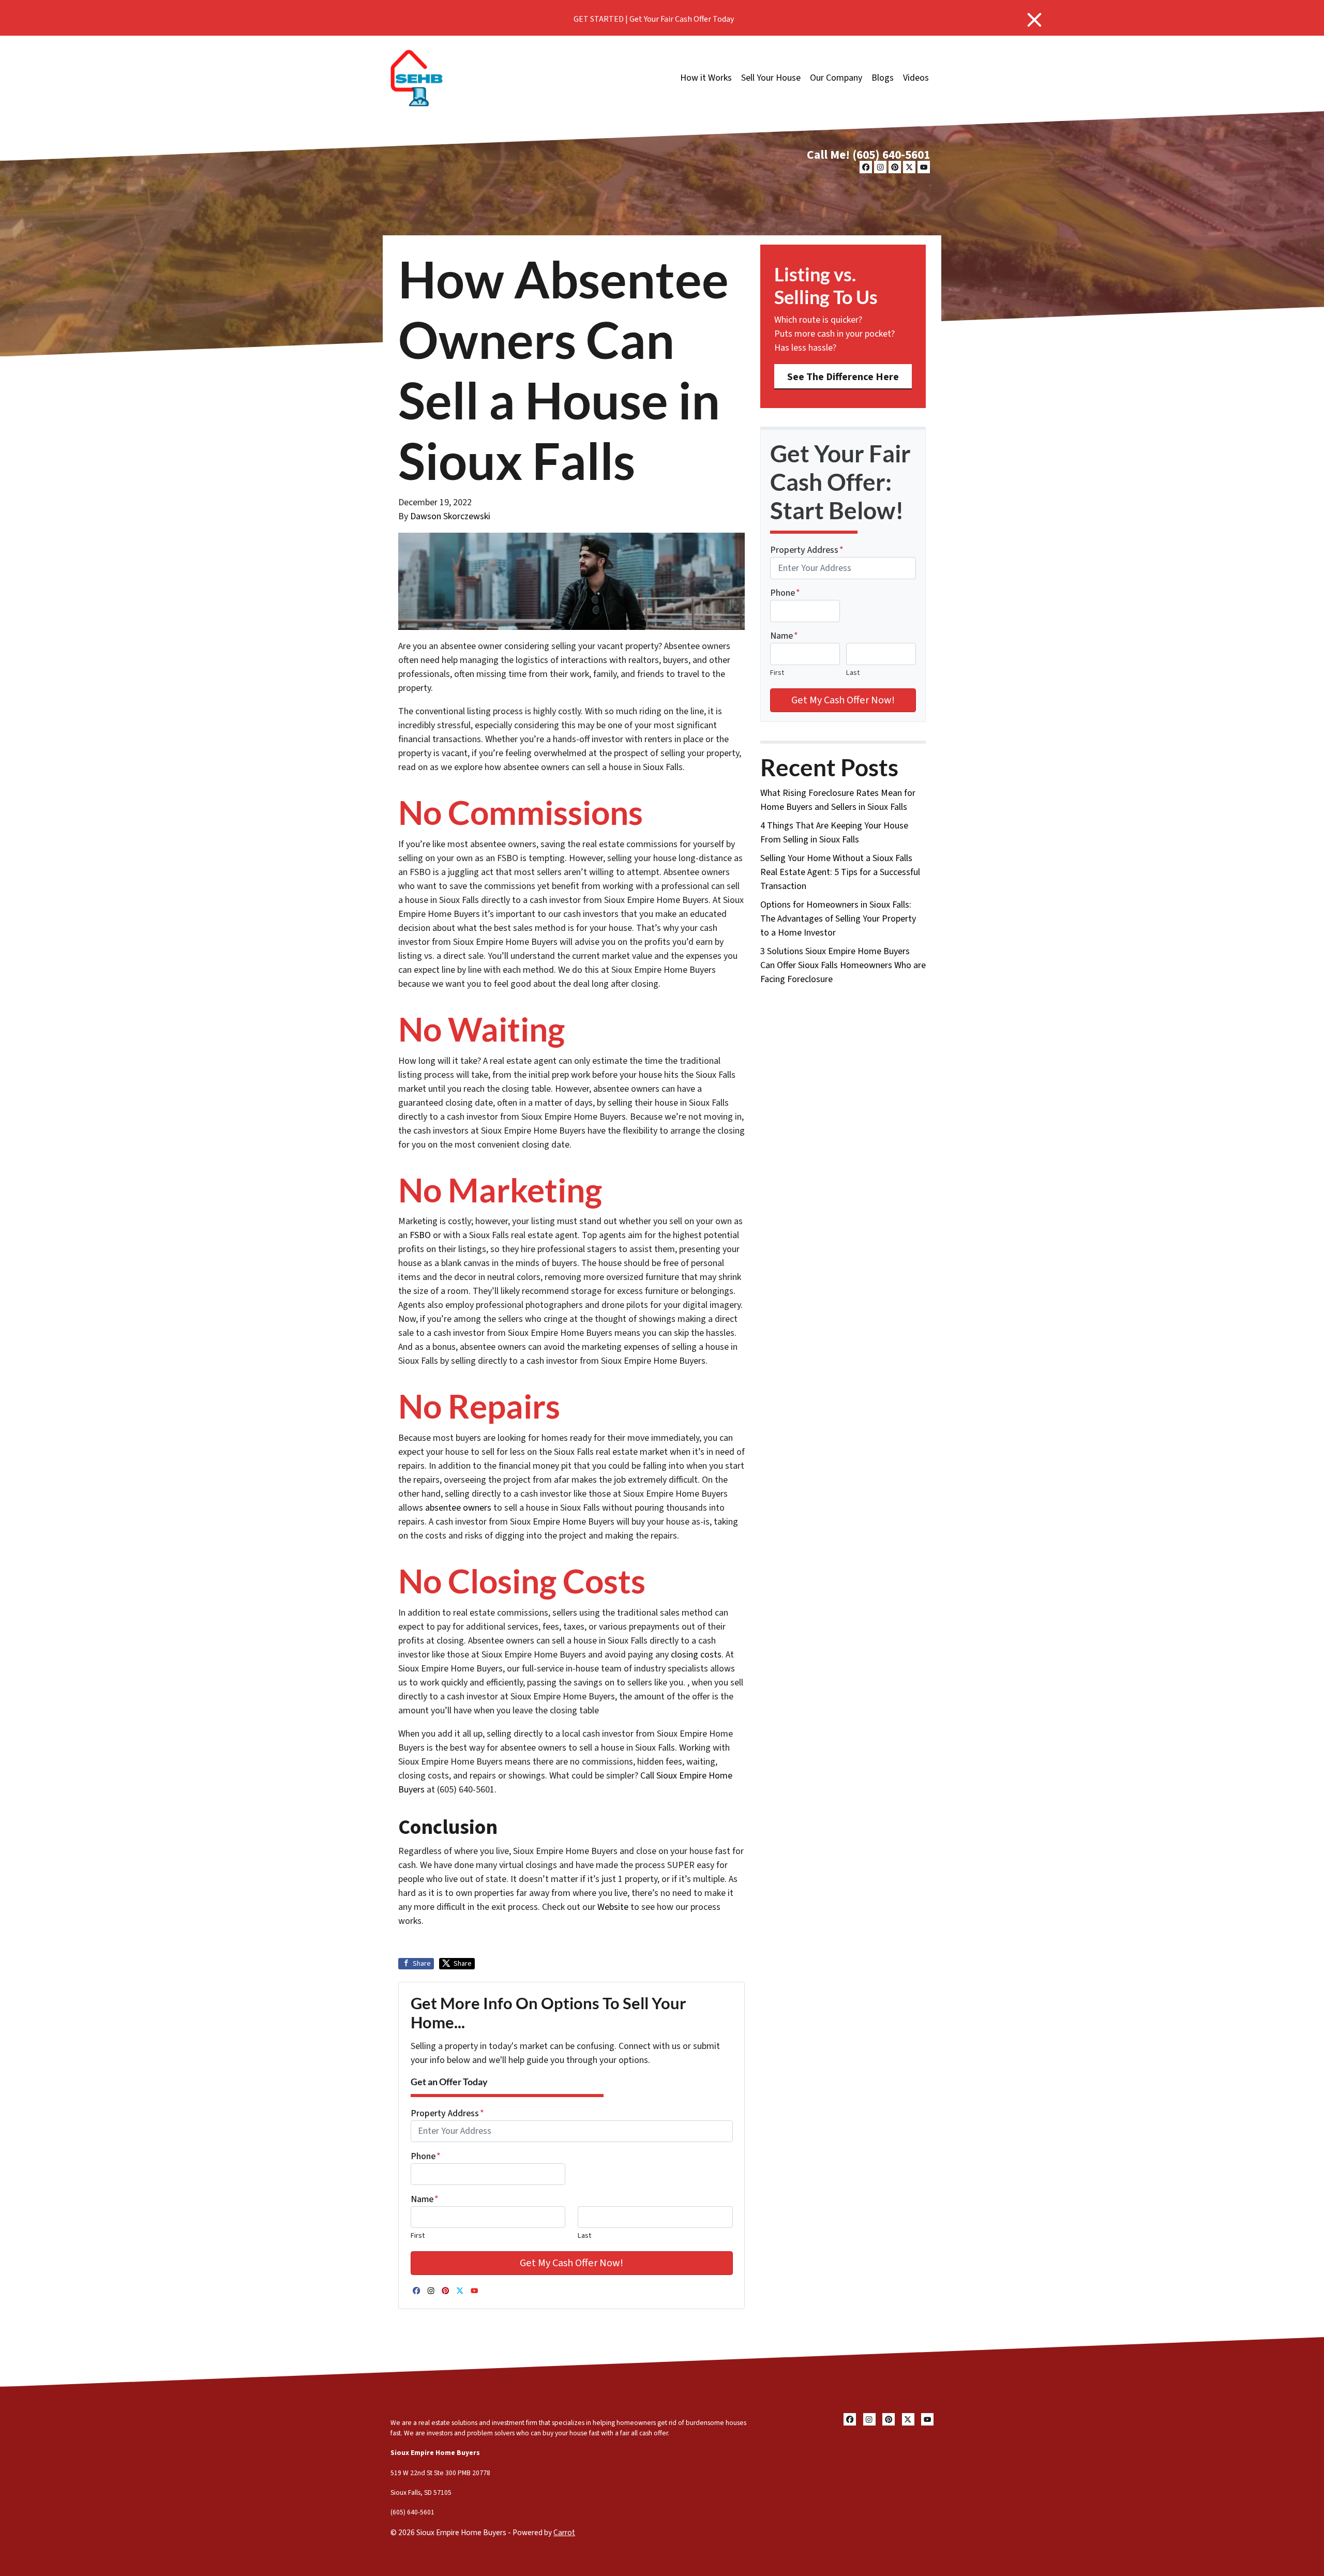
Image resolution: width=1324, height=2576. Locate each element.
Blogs (883, 78)
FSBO (420, 1235)
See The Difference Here (843, 377)
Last (584, 2235)
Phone (426, 2156)
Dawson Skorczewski (450, 516)
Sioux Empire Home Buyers (435, 2453)
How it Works (706, 78)
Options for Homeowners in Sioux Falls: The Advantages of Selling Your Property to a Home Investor (838, 919)
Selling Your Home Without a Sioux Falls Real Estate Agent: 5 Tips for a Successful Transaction (840, 872)
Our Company (836, 78)
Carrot (564, 2533)
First (418, 2235)
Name (425, 2199)
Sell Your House (771, 78)
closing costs (696, 1655)
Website (613, 1907)
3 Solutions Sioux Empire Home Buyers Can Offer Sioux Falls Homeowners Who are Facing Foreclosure (843, 965)
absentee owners (458, 1508)
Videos (916, 78)
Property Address (447, 2113)
